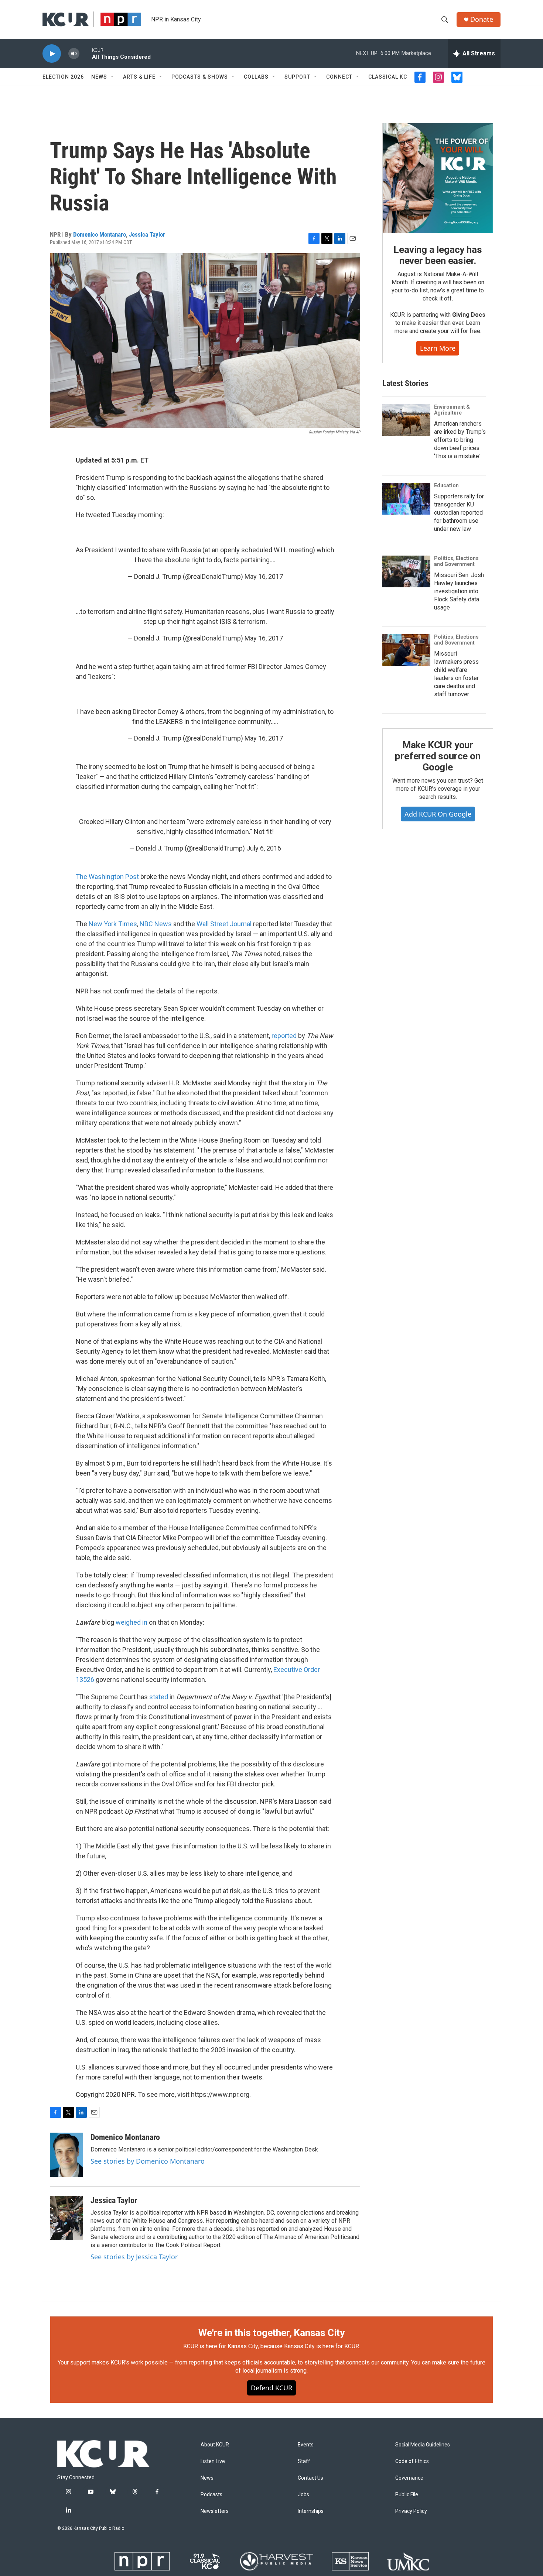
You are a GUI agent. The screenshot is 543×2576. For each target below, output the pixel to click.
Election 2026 (63, 77)
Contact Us (310, 2478)
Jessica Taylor (147, 234)
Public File (407, 2495)
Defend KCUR (271, 2388)
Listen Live (213, 2461)
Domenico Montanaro (100, 234)
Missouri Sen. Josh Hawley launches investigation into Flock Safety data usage (459, 591)
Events (306, 2445)
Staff (304, 2461)
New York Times (113, 924)
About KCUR (215, 2445)
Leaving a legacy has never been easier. (438, 255)
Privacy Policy (411, 2511)
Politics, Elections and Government (456, 561)
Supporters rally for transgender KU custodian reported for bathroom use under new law (459, 513)
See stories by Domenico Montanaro (148, 2161)
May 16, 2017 (264, 576)
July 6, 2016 (264, 848)
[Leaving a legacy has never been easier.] (438, 178)
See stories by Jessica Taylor (134, 2257)
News (99, 77)
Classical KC (388, 77)
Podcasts (211, 2495)
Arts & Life (139, 77)
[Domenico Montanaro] (66, 2155)
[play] (52, 54)
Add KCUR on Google (438, 814)
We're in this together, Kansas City (271, 2333)
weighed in (132, 1622)
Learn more (438, 348)
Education (446, 485)
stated (159, 1697)
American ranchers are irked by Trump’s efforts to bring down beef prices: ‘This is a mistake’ (460, 440)
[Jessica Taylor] (66, 2218)
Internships (311, 2511)
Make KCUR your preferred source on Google (438, 756)
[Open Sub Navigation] (113, 77)
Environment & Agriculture (452, 410)
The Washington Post (107, 877)
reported (284, 1036)
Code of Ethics (412, 2461)
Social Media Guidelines (423, 2445)
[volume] (74, 54)
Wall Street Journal (224, 924)
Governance (409, 2478)
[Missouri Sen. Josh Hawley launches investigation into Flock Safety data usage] (406, 571)
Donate (482, 19)
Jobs (303, 2495)
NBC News (156, 924)
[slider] (86, 53)
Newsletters (215, 2511)
